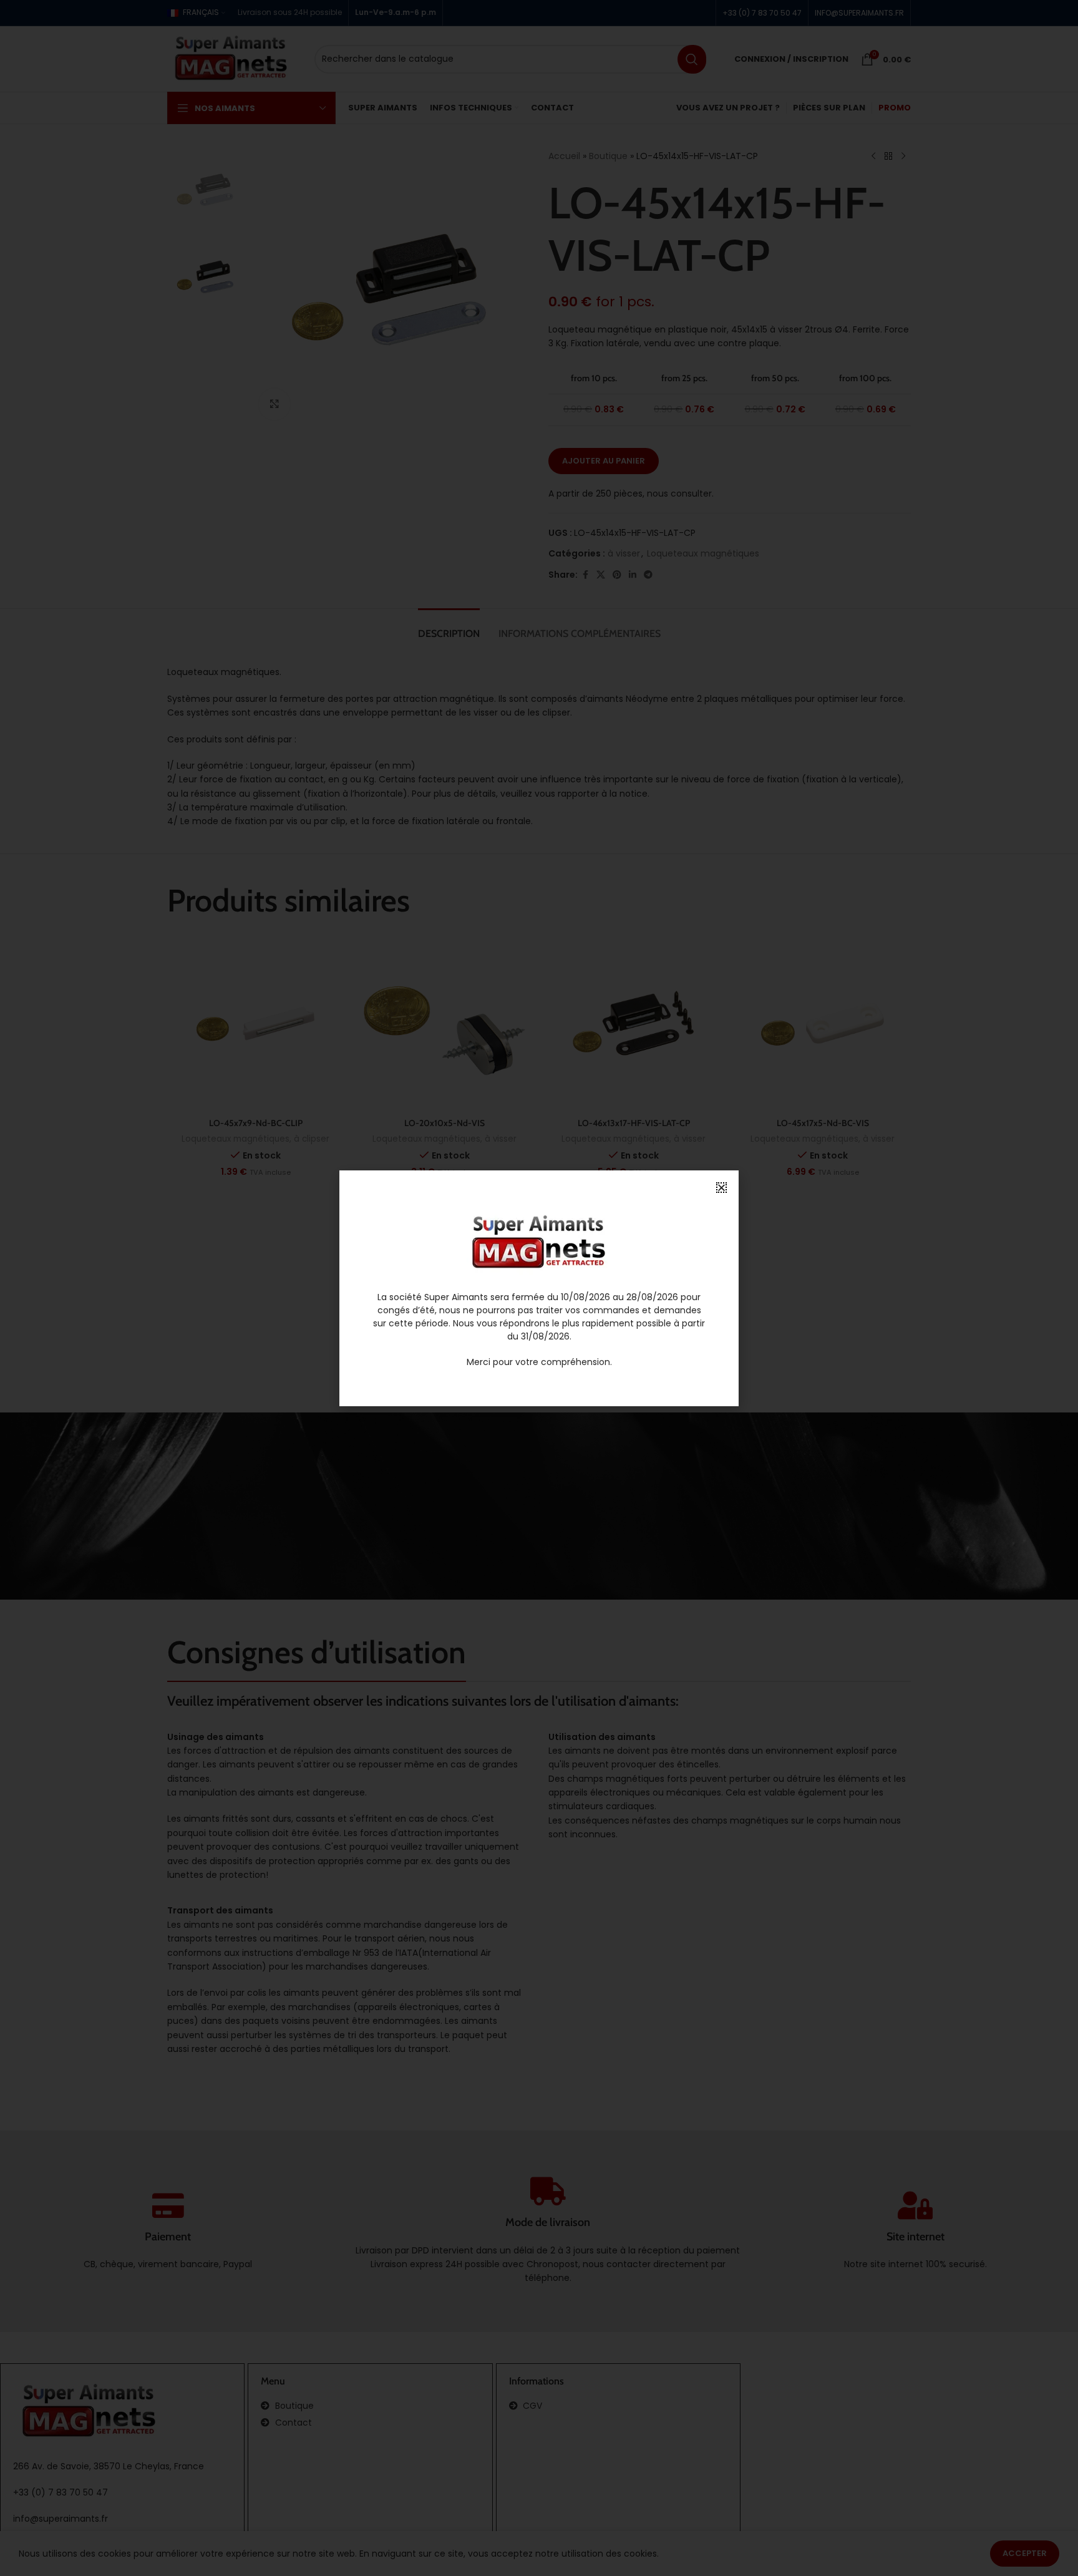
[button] (721, 1188)
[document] (539, 1288)
